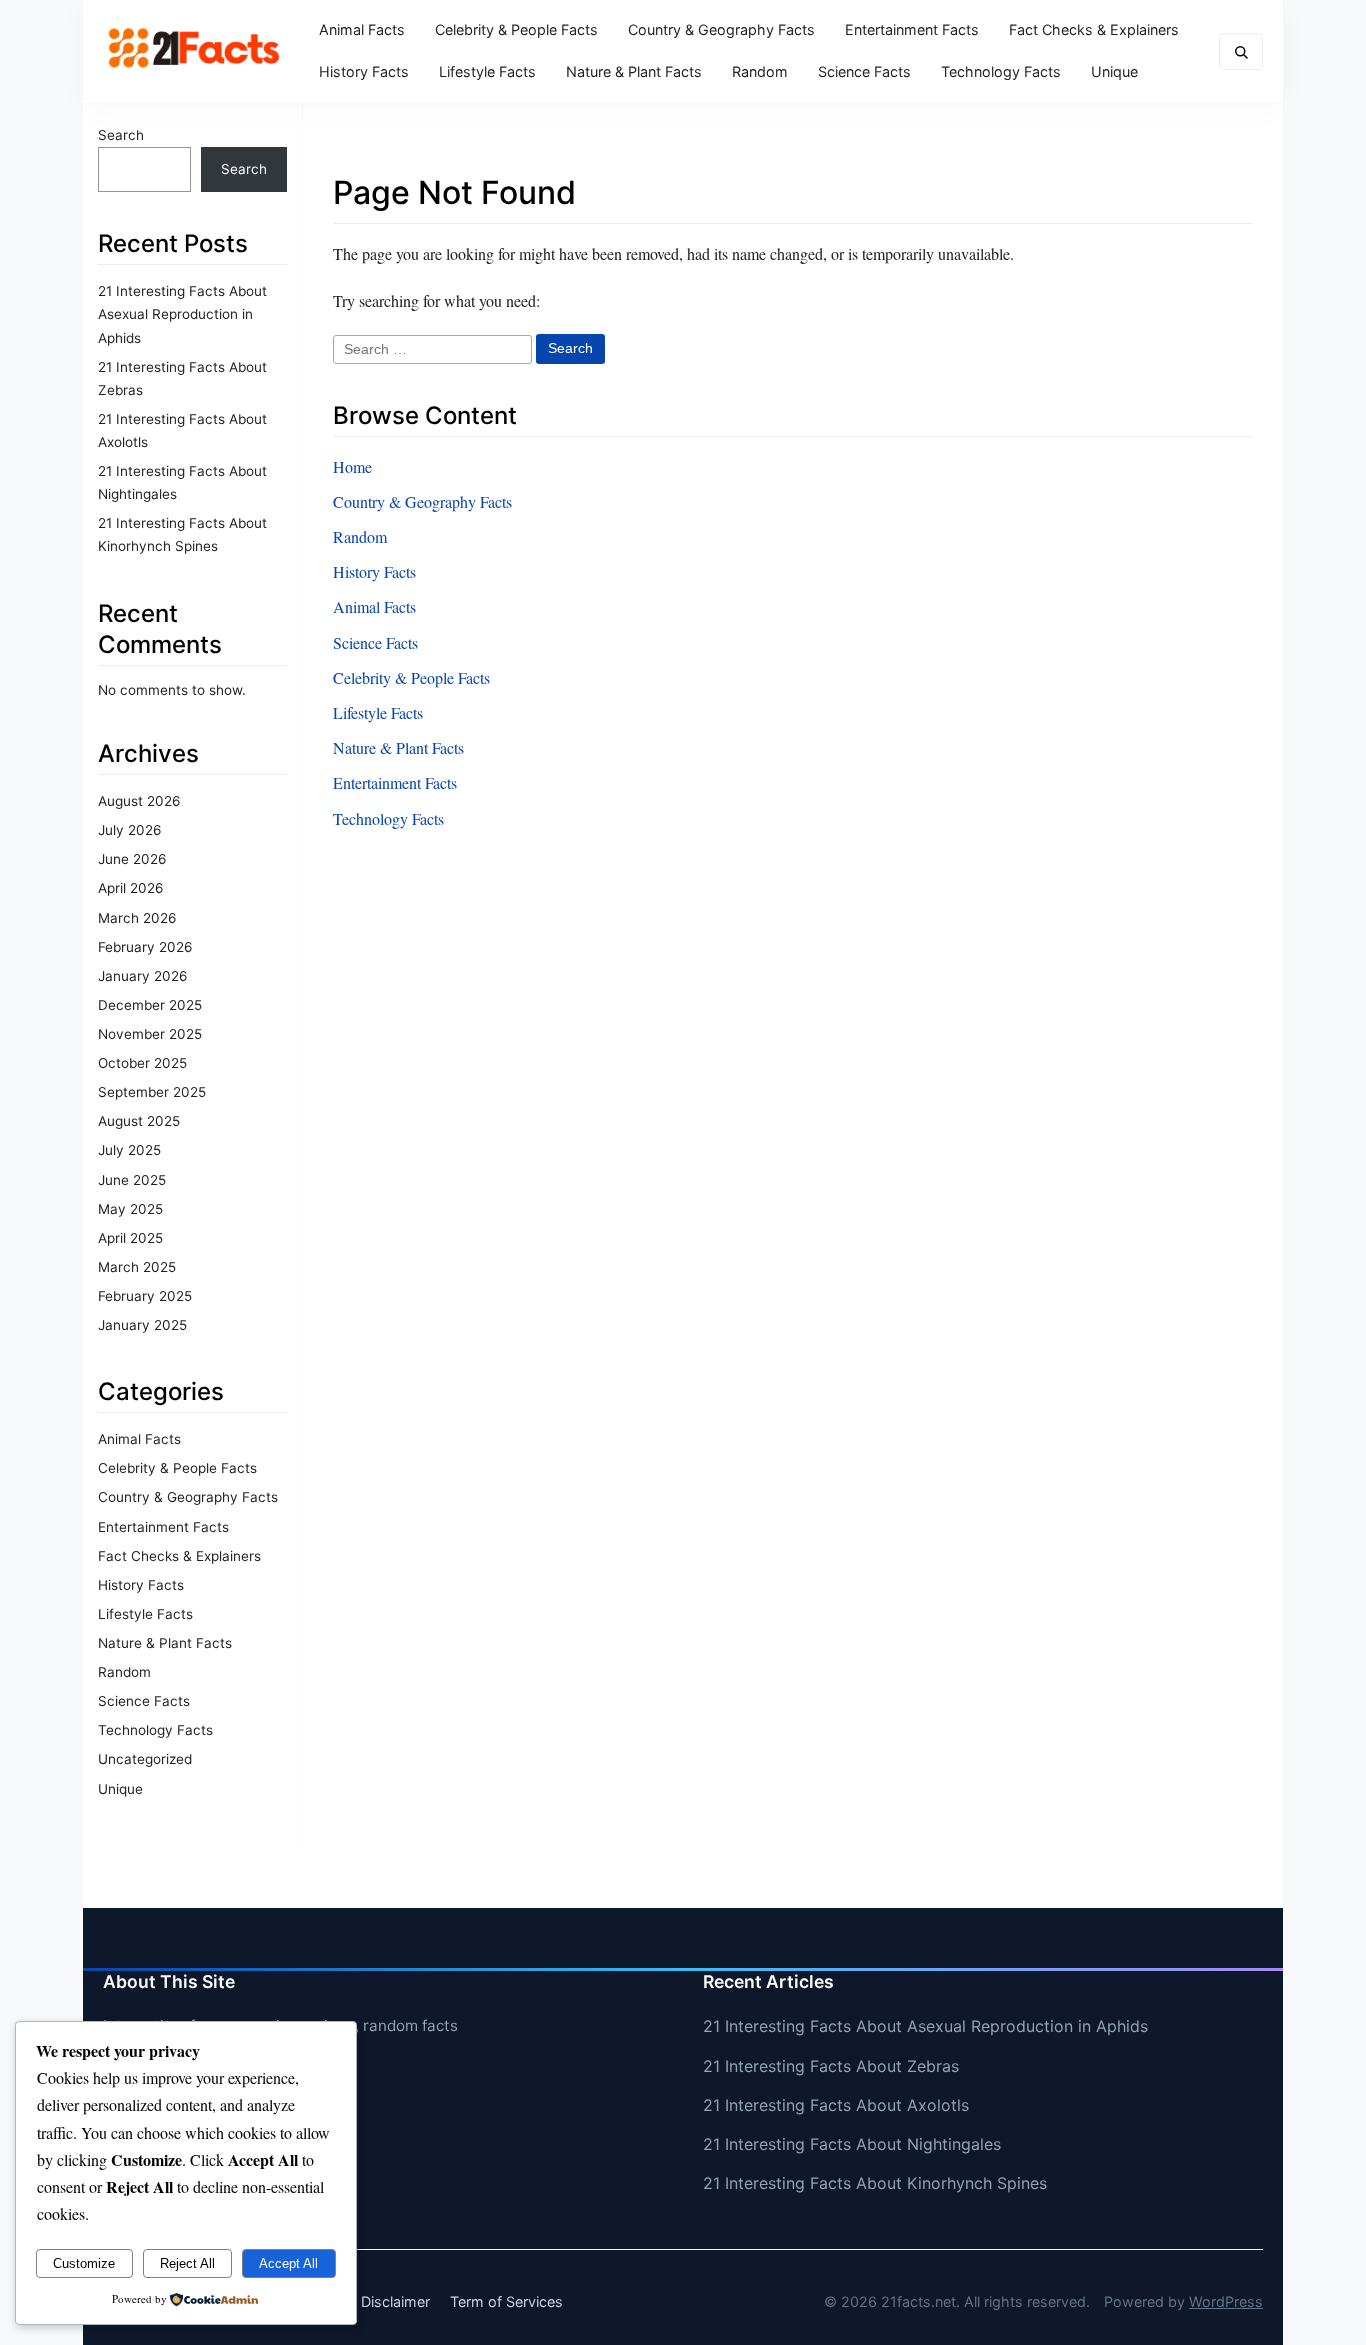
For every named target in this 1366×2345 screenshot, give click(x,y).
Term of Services (506, 2301)
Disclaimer (395, 2301)
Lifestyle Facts (487, 71)
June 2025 (132, 1180)
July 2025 (129, 1150)
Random (760, 71)
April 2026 (130, 888)
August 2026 (139, 801)
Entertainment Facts (912, 29)
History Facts (364, 71)
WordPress (1226, 2301)
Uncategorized (145, 1759)
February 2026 (145, 947)
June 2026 (132, 859)
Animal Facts (362, 29)
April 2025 (130, 1238)
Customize (84, 2263)
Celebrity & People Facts (516, 29)
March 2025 (137, 1267)
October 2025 (142, 1063)
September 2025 (152, 1092)
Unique (1114, 71)
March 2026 (137, 918)
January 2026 (142, 976)
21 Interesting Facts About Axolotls (836, 2105)
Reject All (187, 2263)
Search (121, 135)
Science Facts (864, 71)
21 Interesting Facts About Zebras (831, 2066)
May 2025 (130, 1209)
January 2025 (142, 1325)
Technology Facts (1001, 71)
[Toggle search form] (1241, 51)
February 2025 (145, 1296)
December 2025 (150, 1005)
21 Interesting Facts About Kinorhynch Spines (875, 2183)
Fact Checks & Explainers (1094, 29)
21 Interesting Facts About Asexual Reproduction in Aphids (182, 314)
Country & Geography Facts (721, 29)
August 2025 (139, 1121)
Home (352, 466)
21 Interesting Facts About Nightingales (852, 2144)
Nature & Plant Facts (634, 71)
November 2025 (150, 1034)
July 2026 (129, 830)
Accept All (288, 2263)
